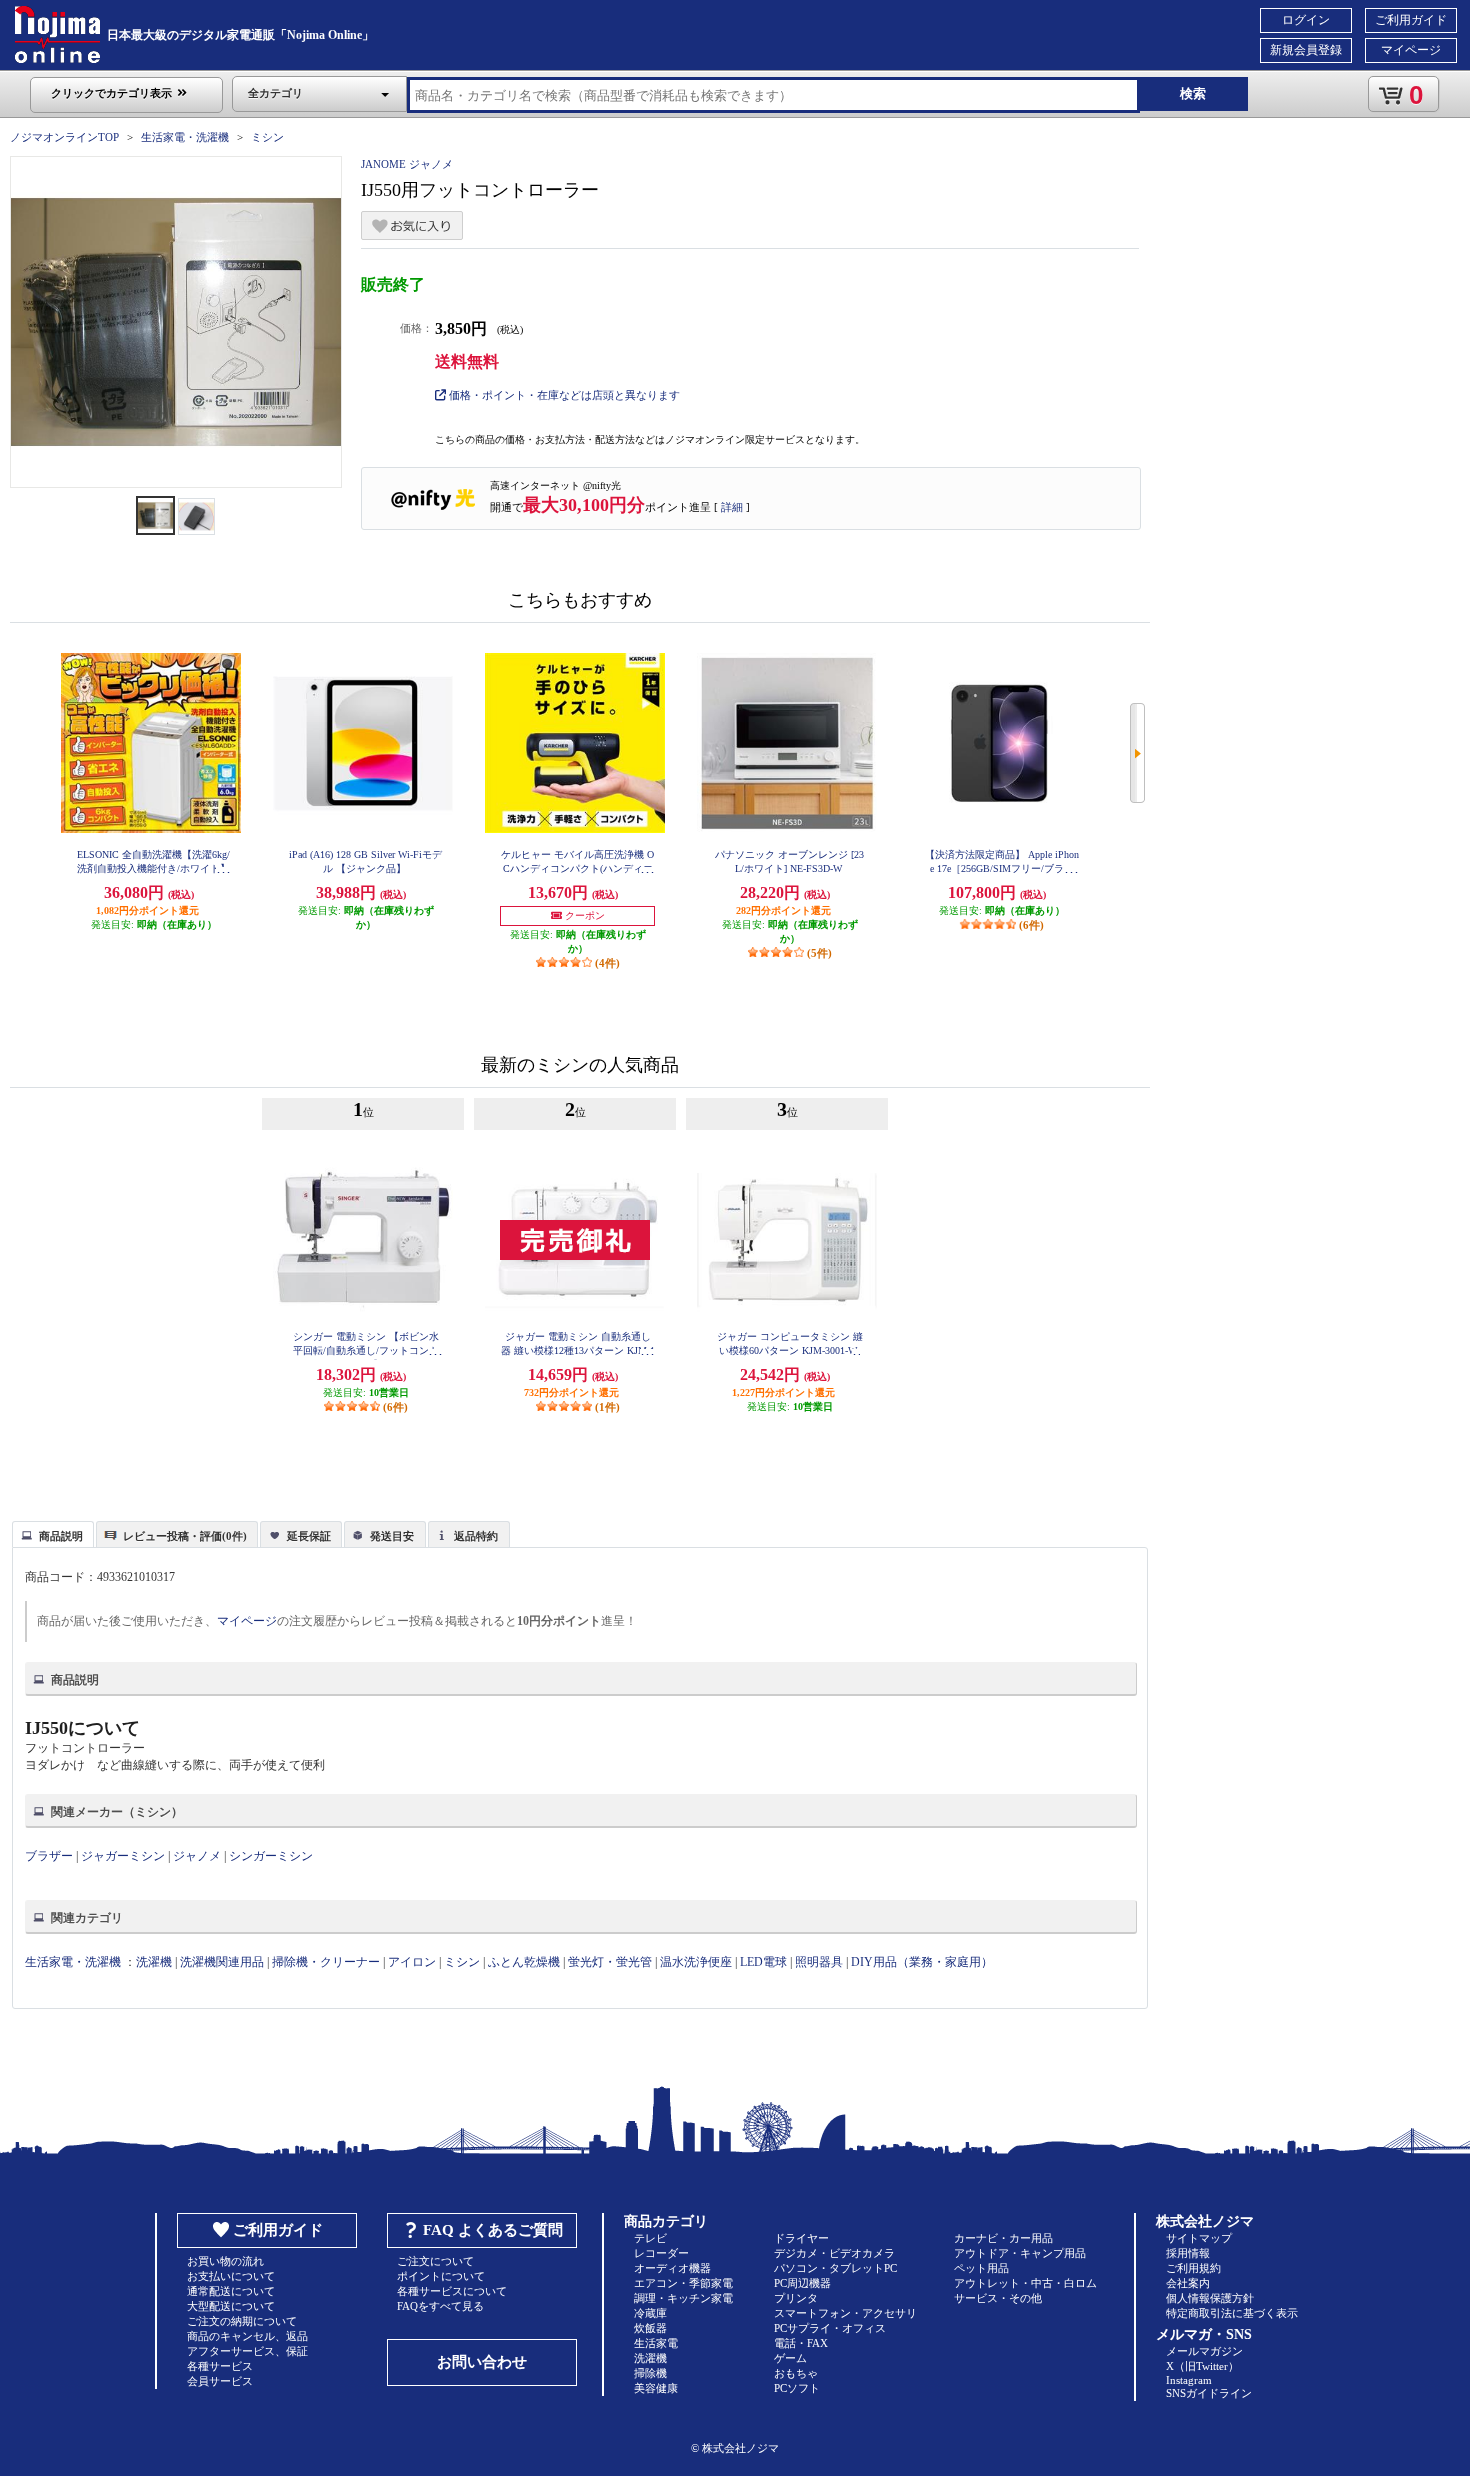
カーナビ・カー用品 (1003, 2238)
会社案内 (1188, 2283)
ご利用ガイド (1411, 20)
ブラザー (49, 1856)
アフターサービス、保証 (247, 2351)
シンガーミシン (271, 1856)
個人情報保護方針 (1210, 2298)
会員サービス (220, 2381)
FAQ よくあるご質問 (493, 2230)
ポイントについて (441, 2276)
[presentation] (50, 1533)
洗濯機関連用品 (222, 1962)
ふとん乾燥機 (524, 1962)
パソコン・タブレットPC (835, 2268)
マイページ (1411, 50)
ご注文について (435, 2261)
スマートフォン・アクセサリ (845, 2313)
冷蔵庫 (650, 2313)
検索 (1193, 93)
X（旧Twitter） (1202, 2366)
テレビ (650, 2238)
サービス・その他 (998, 2298)
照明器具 (819, 1962)
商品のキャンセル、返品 (247, 2336)
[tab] (53, 1534)
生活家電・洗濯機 (185, 137)
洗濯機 (154, 1962)
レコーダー (661, 2253)
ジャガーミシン (123, 1856)
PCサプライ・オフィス (830, 2328)
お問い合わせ (482, 2362)
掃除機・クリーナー (326, 1962)
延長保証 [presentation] (309, 1536)
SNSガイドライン (1209, 2393)
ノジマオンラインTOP (64, 137)
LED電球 (763, 1962)
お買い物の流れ (225, 2261)
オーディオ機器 (672, 2268)
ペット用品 (981, 2268)
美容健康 (656, 2388)
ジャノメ (197, 1856)
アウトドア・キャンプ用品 (1020, 2253)
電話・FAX (801, 2343)
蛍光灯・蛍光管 (610, 1962)
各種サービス (220, 2366)
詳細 (732, 507)
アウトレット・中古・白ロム (1025, 2283)
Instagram (1189, 2380)
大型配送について (231, 2306)
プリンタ (796, 2298)
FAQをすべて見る (440, 2306)
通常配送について (231, 2291)
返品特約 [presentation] (476, 1536)
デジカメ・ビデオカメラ (834, 2253)
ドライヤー (801, 2238)
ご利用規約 (1193, 2268)
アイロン (412, 1962)
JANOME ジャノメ (407, 164)
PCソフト (797, 2388)
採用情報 (1188, 2253)
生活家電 (656, 2343)
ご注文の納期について (242, 2321)
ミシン (267, 137)
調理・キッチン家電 (683, 2298)
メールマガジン (1204, 2351)
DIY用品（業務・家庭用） (922, 1962)
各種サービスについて (452, 2291)
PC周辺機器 (802, 2283)
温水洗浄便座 (696, 1962)
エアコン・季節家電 (683, 2283)
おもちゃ (796, 2373)
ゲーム (790, 2358)
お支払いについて (231, 2276)
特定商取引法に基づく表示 (1232, 2313)
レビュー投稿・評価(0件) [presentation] (185, 1536)
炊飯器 (650, 2328)
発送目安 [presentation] (392, 1536)
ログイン (1306, 20)
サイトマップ (1199, 2238)
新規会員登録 (1306, 50)
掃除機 (650, 2373)
